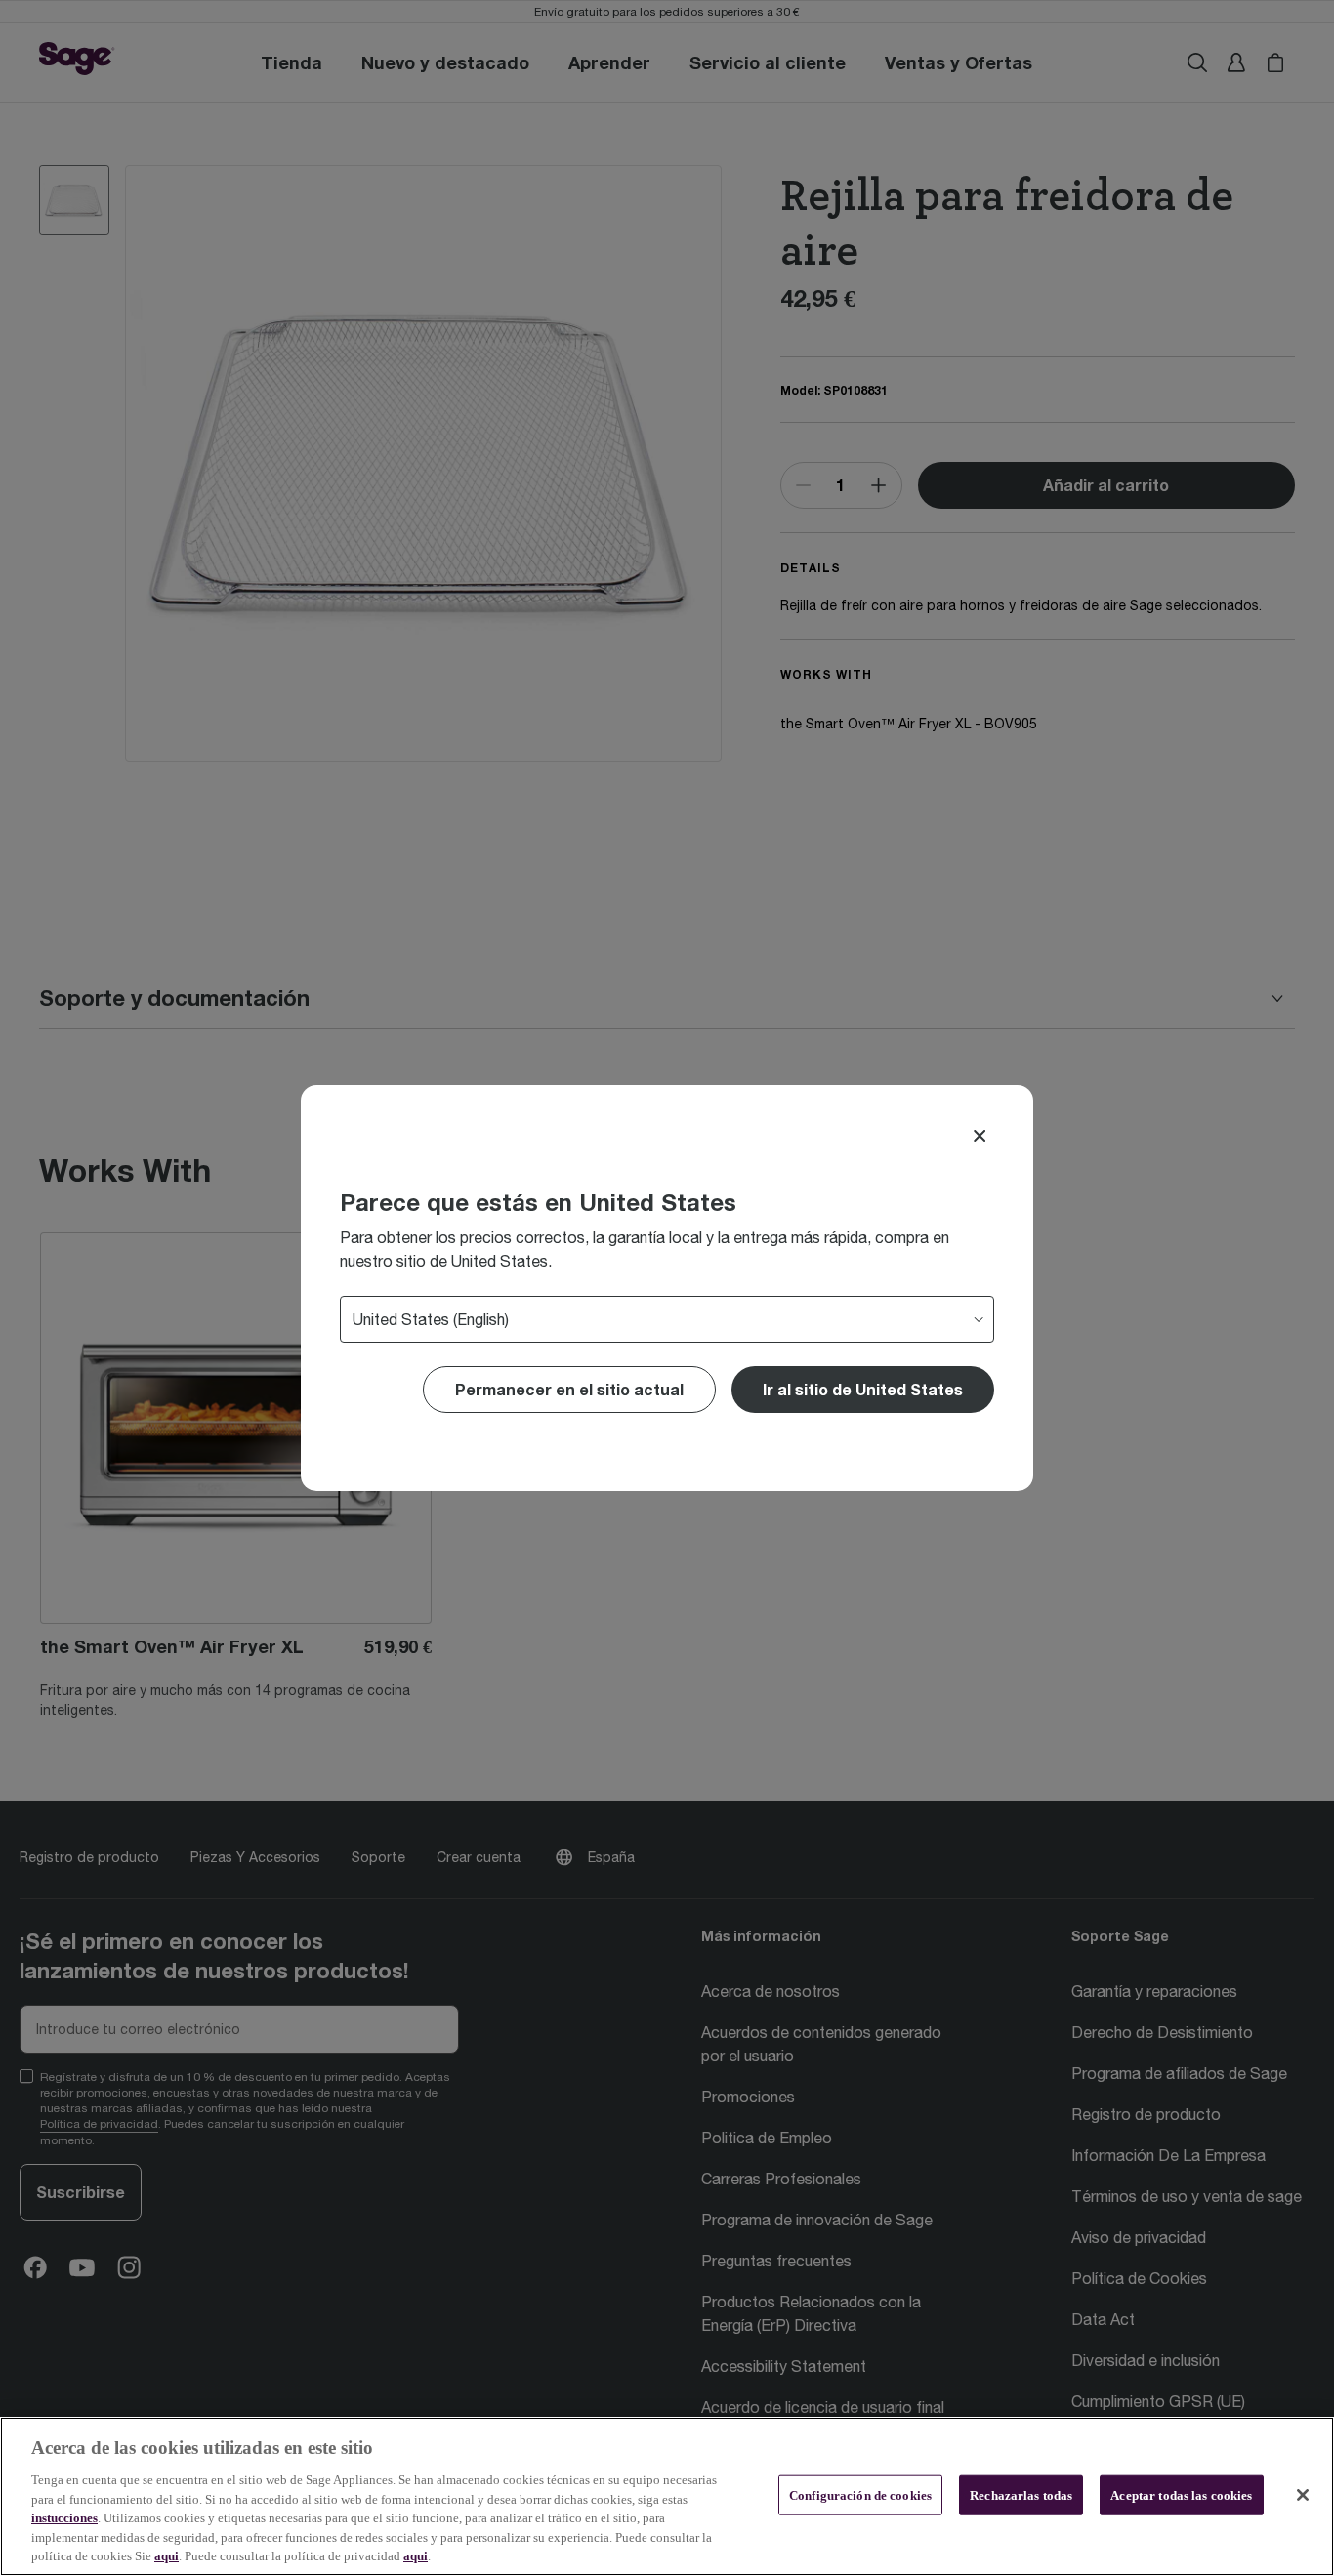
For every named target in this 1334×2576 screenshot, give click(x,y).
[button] (863, 1390)
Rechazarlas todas (1021, 2494)
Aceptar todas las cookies (1181, 2494)
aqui (167, 2556)
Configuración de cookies (860, 2494)
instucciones (64, 2518)
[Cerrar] (1303, 2495)
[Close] (980, 1136)
